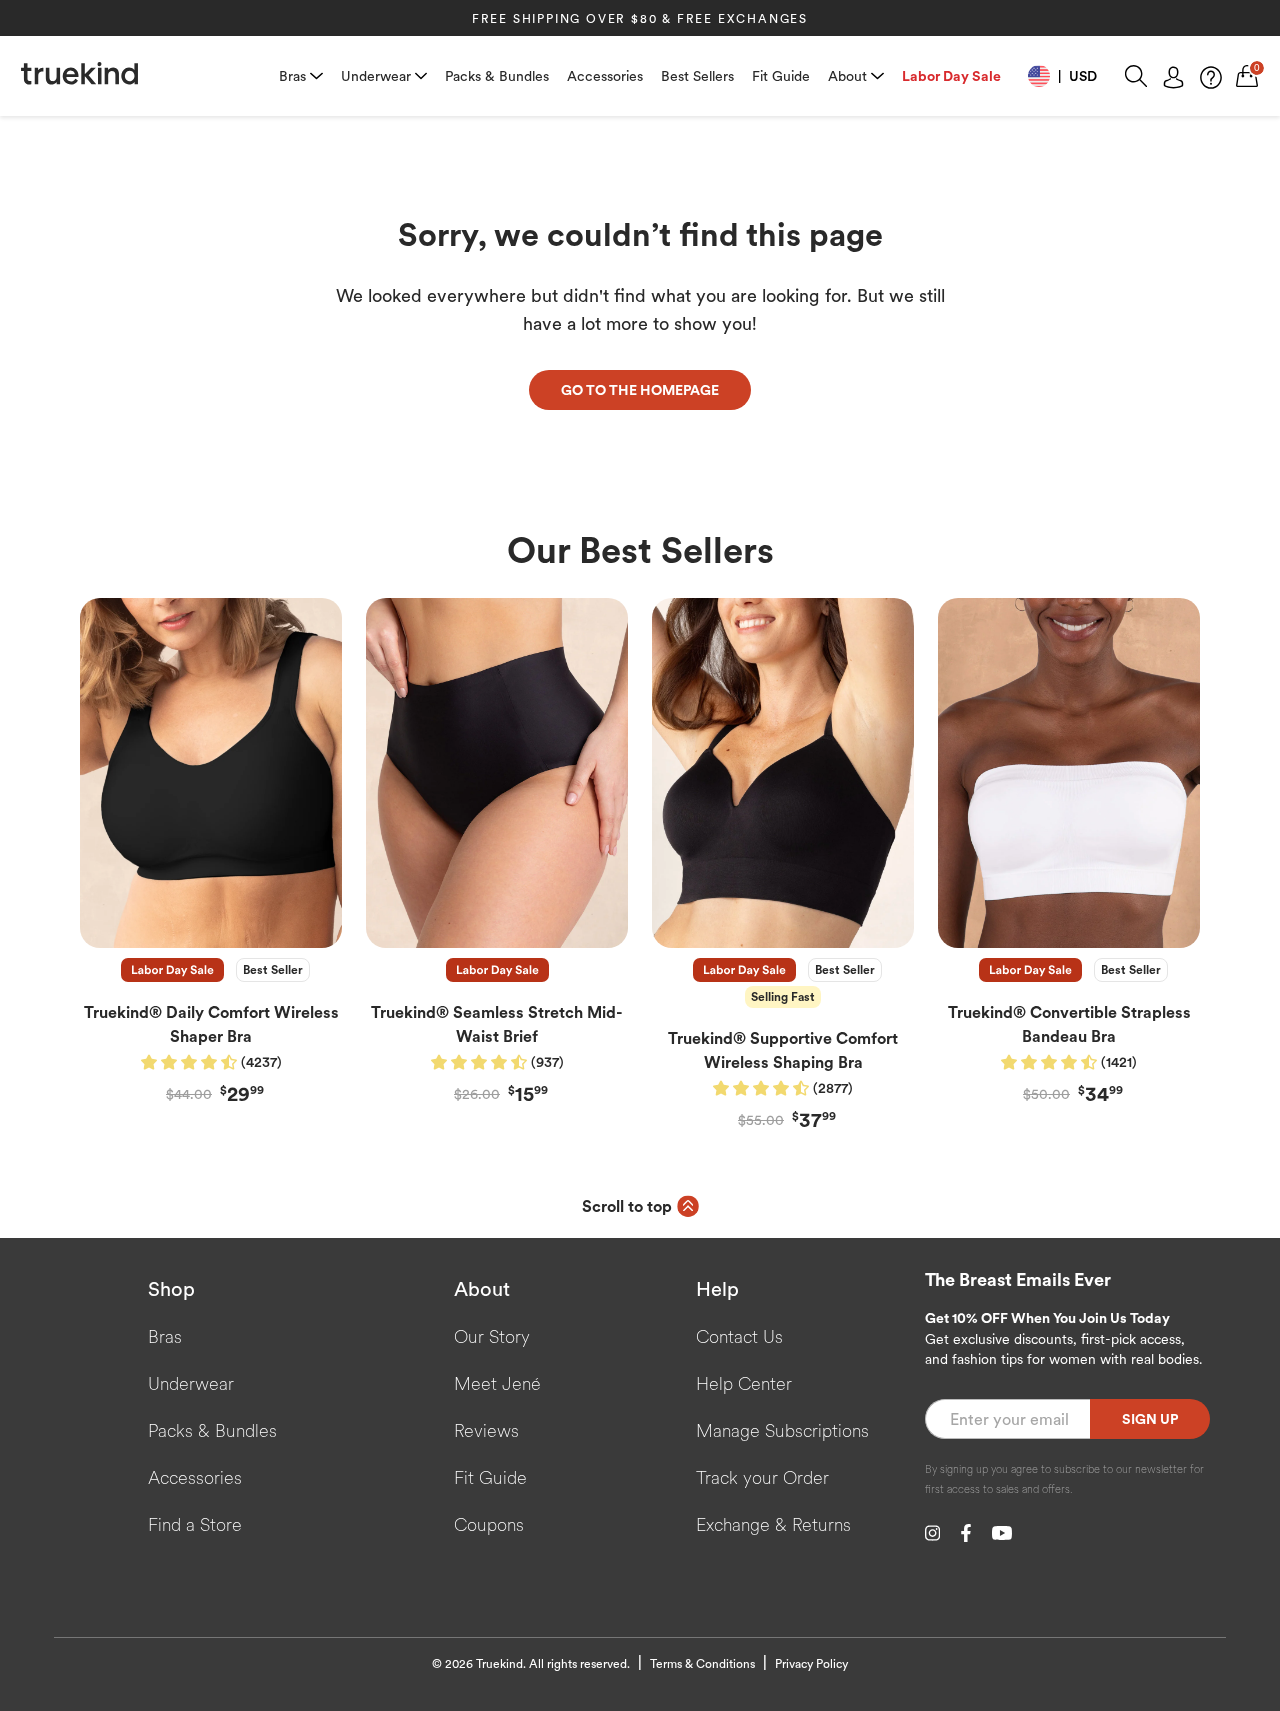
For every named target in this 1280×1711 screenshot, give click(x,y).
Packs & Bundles (497, 76)
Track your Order (762, 1477)
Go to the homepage (640, 390)
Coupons (489, 1524)
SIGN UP (1150, 1419)
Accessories (605, 76)
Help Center (744, 1383)
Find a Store (195, 1524)
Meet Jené (497, 1383)
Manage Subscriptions (782, 1430)
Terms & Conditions (702, 1663)
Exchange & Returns (773, 1524)
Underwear (376, 76)
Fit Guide (781, 76)
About (847, 76)
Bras (292, 76)
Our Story (492, 1336)
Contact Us (739, 1336)
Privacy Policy (811, 1663)
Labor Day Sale (951, 76)
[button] (1062, 76)
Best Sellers (697, 76)
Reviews (486, 1430)
